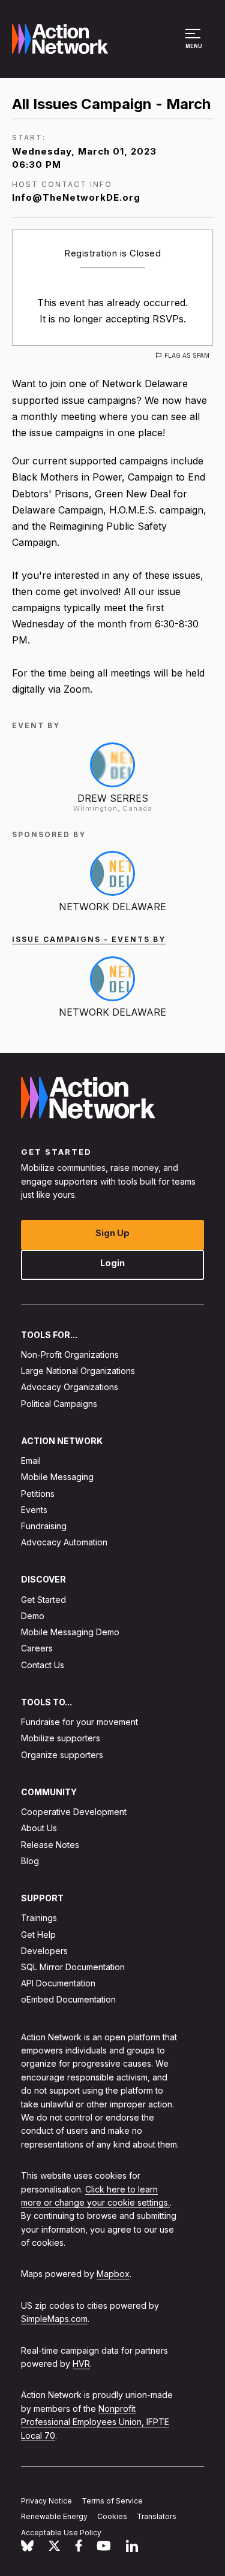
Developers (44, 1951)
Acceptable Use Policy (61, 2533)
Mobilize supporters (61, 1738)
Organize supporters (62, 1754)
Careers (37, 1648)
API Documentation (58, 1983)
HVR (81, 2364)
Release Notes (50, 1844)
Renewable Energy (54, 2516)
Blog (30, 1861)
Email (31, 1461)
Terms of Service (112, 2500)
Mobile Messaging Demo (70, 1632)
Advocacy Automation (64, 1542)
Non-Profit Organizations (70, 1355)
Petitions (38, 1493)
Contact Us (43, 1664)
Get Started (43, 1600)
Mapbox (113, 2274)
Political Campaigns (59, 1403)
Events (34, 1510)
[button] (195, 44)
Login (112, 1262)
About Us (39, 1828)
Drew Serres (113, 798)
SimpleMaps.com (54, 2319)
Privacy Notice (46, 2500)
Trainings (39, 1918)
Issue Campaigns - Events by (89, 939)
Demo (33, 1616)
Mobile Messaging (57, 1477)
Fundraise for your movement (79, 1722)
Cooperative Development (74, 1812)
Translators (157, 2516)
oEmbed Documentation (68, 1999)
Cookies (112, 2516)
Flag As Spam (187, 355)
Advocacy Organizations (70, 1387)
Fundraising (44, 1526)
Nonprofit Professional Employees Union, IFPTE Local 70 (95, 2422)
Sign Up (112, 1232)
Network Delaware (112, 907)
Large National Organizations (78, 1371)
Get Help (38, 1934)
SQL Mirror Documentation (73, 1967)
